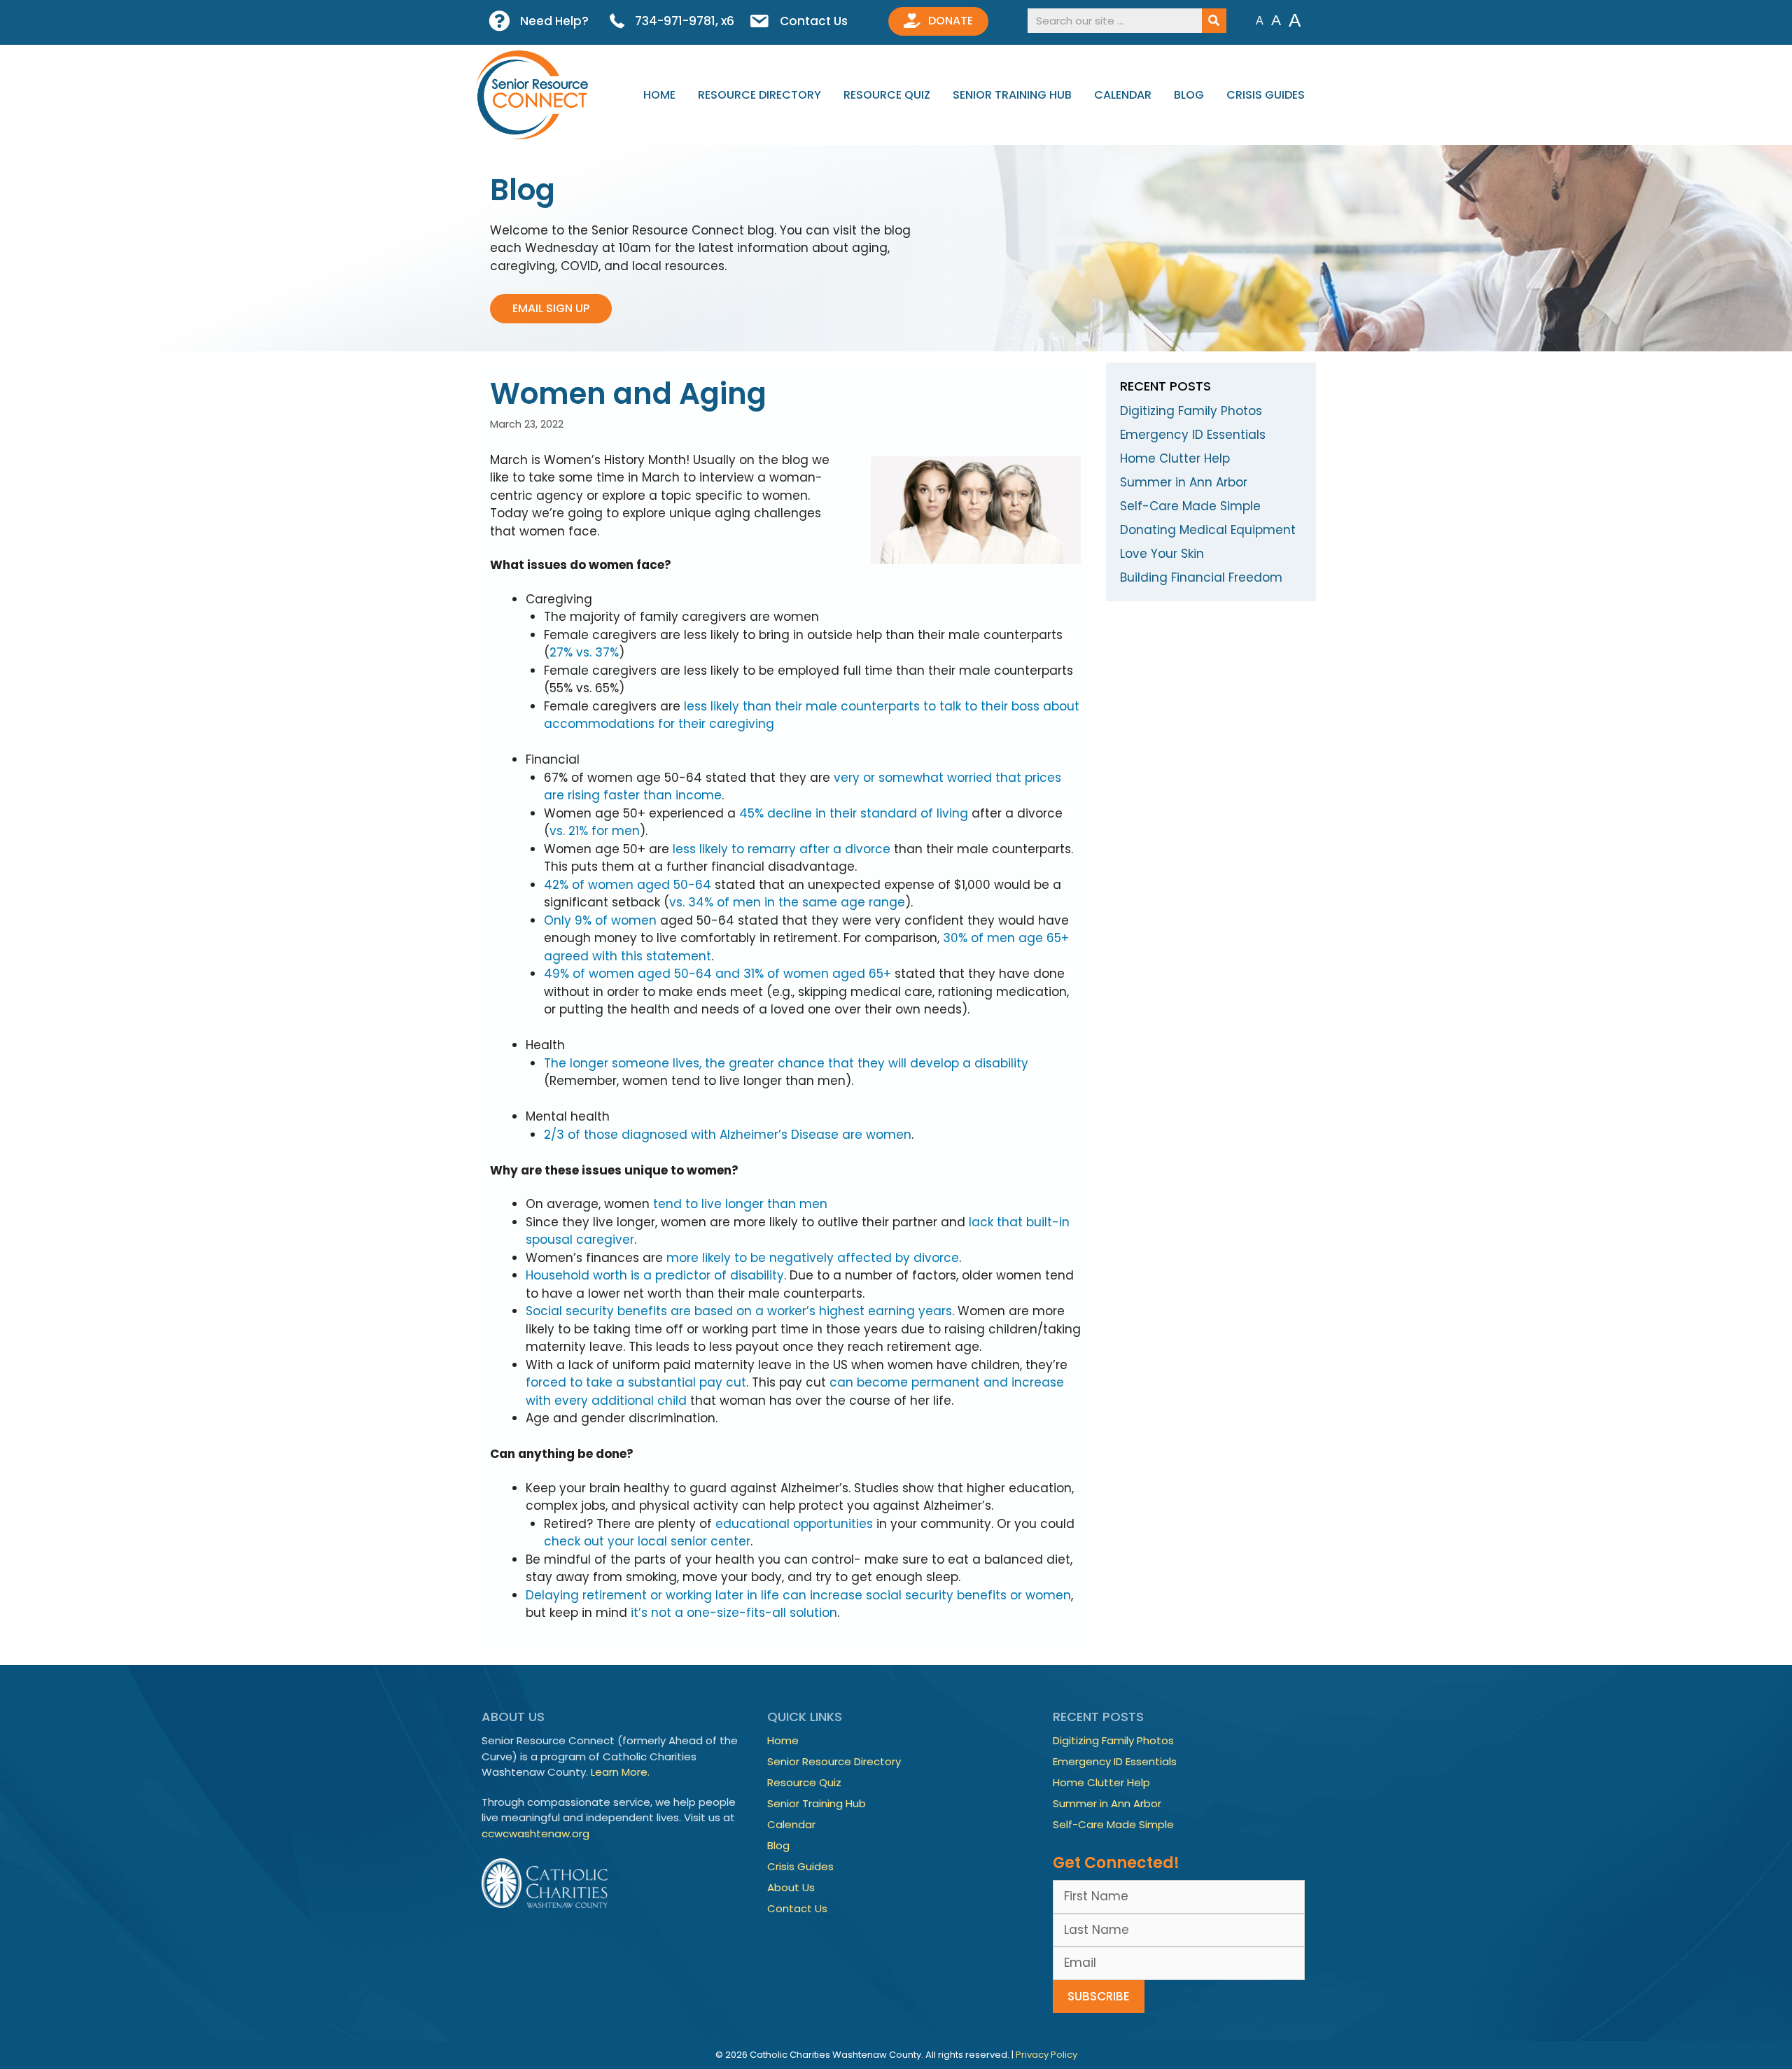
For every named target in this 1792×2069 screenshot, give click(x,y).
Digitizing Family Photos (1191, 411)
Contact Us (797, 1908)
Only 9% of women (600, 920)
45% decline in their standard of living (854, 813)
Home (659, 95)
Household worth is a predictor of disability (655, 1275)
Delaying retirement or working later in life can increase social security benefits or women (798, 1595)
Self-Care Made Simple (1190, 506)
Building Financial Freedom (1201, 577)
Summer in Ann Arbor (1184, 482)
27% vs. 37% (584, 652)
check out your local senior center (647, 1541)
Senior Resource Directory (834, 1761)
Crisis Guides (1266, 95)
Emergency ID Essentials (1193, 435)
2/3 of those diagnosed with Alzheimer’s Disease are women (728, 1135)
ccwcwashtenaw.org (535, 1833)
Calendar (1123, 95)
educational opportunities (794, 1524)
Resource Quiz (887, 95)
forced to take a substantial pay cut (636, 1382)
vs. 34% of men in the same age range (787, 902)
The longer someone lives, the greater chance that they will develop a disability (786, 1063)
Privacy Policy (1046, 2055)
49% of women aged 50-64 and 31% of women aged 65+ (717, 974)
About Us (791, 1887)
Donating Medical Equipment (1208, 530)
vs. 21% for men (595, 831)
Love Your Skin (1162, 554)
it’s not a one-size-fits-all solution (734, 1613)
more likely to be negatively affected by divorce (813, 1258)
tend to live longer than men (740, 1204)
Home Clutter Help (1175, 458)
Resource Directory (759, 95)
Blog (1189, 95)
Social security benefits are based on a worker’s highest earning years (739, 1311)
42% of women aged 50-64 (628, 885)
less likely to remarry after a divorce (782, 849)
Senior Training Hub (1012, 95)
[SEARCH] (1214, 21)
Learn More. (620, 1772)
